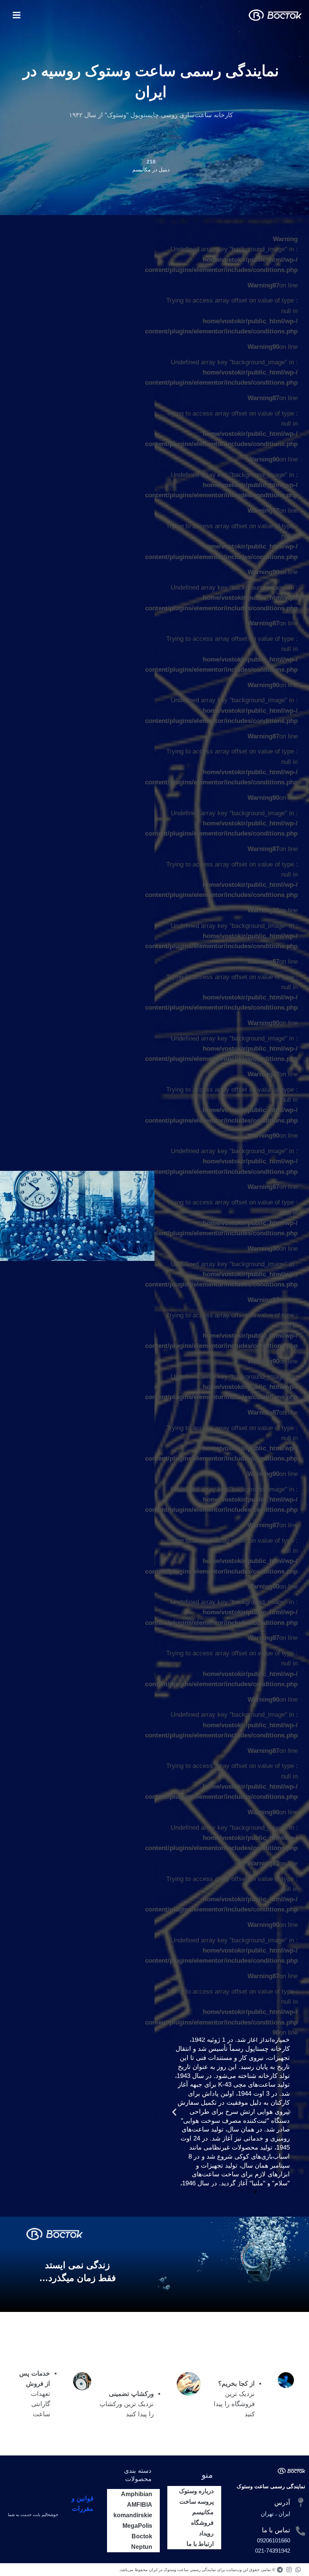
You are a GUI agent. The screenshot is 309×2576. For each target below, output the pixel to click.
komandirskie (133, 2515)
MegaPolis (137, 2526)
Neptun (142, 2547)
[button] (289, 2112)
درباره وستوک (196, 2491)
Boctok (142, 2536)
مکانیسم (203, 2512)
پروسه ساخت (197, 2502)
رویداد (206, 2533)
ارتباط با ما (200, 2544)
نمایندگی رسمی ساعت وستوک (271, 2486)
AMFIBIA (140, 2505)
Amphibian (137, 2494)
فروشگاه (202, 2523)
